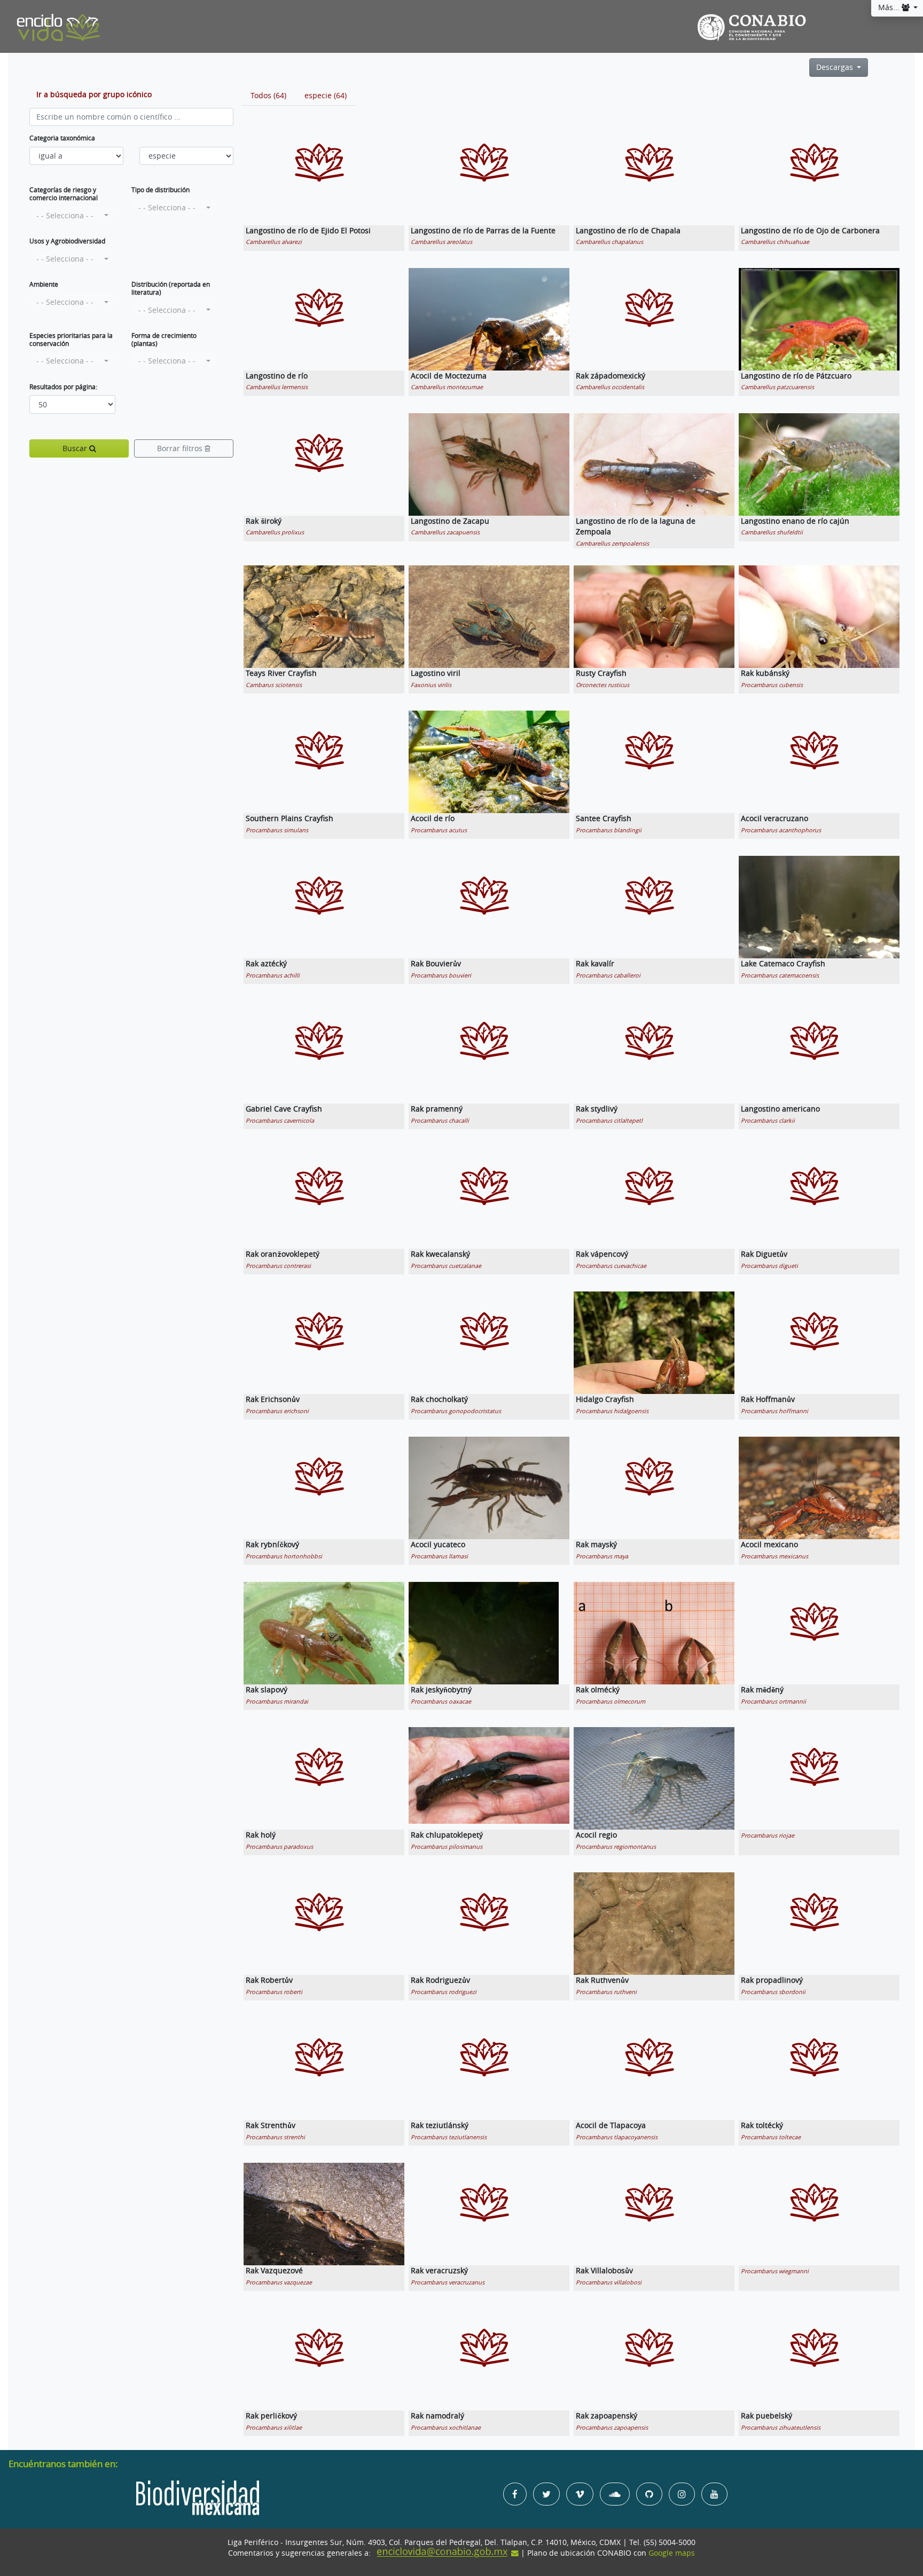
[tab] (268, 96)
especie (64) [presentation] (326, 96)
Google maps (672, 2553)
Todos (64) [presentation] (268, 96)
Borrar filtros (181, 448)
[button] (72, 216)
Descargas (836, 67)
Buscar (76, 448)
